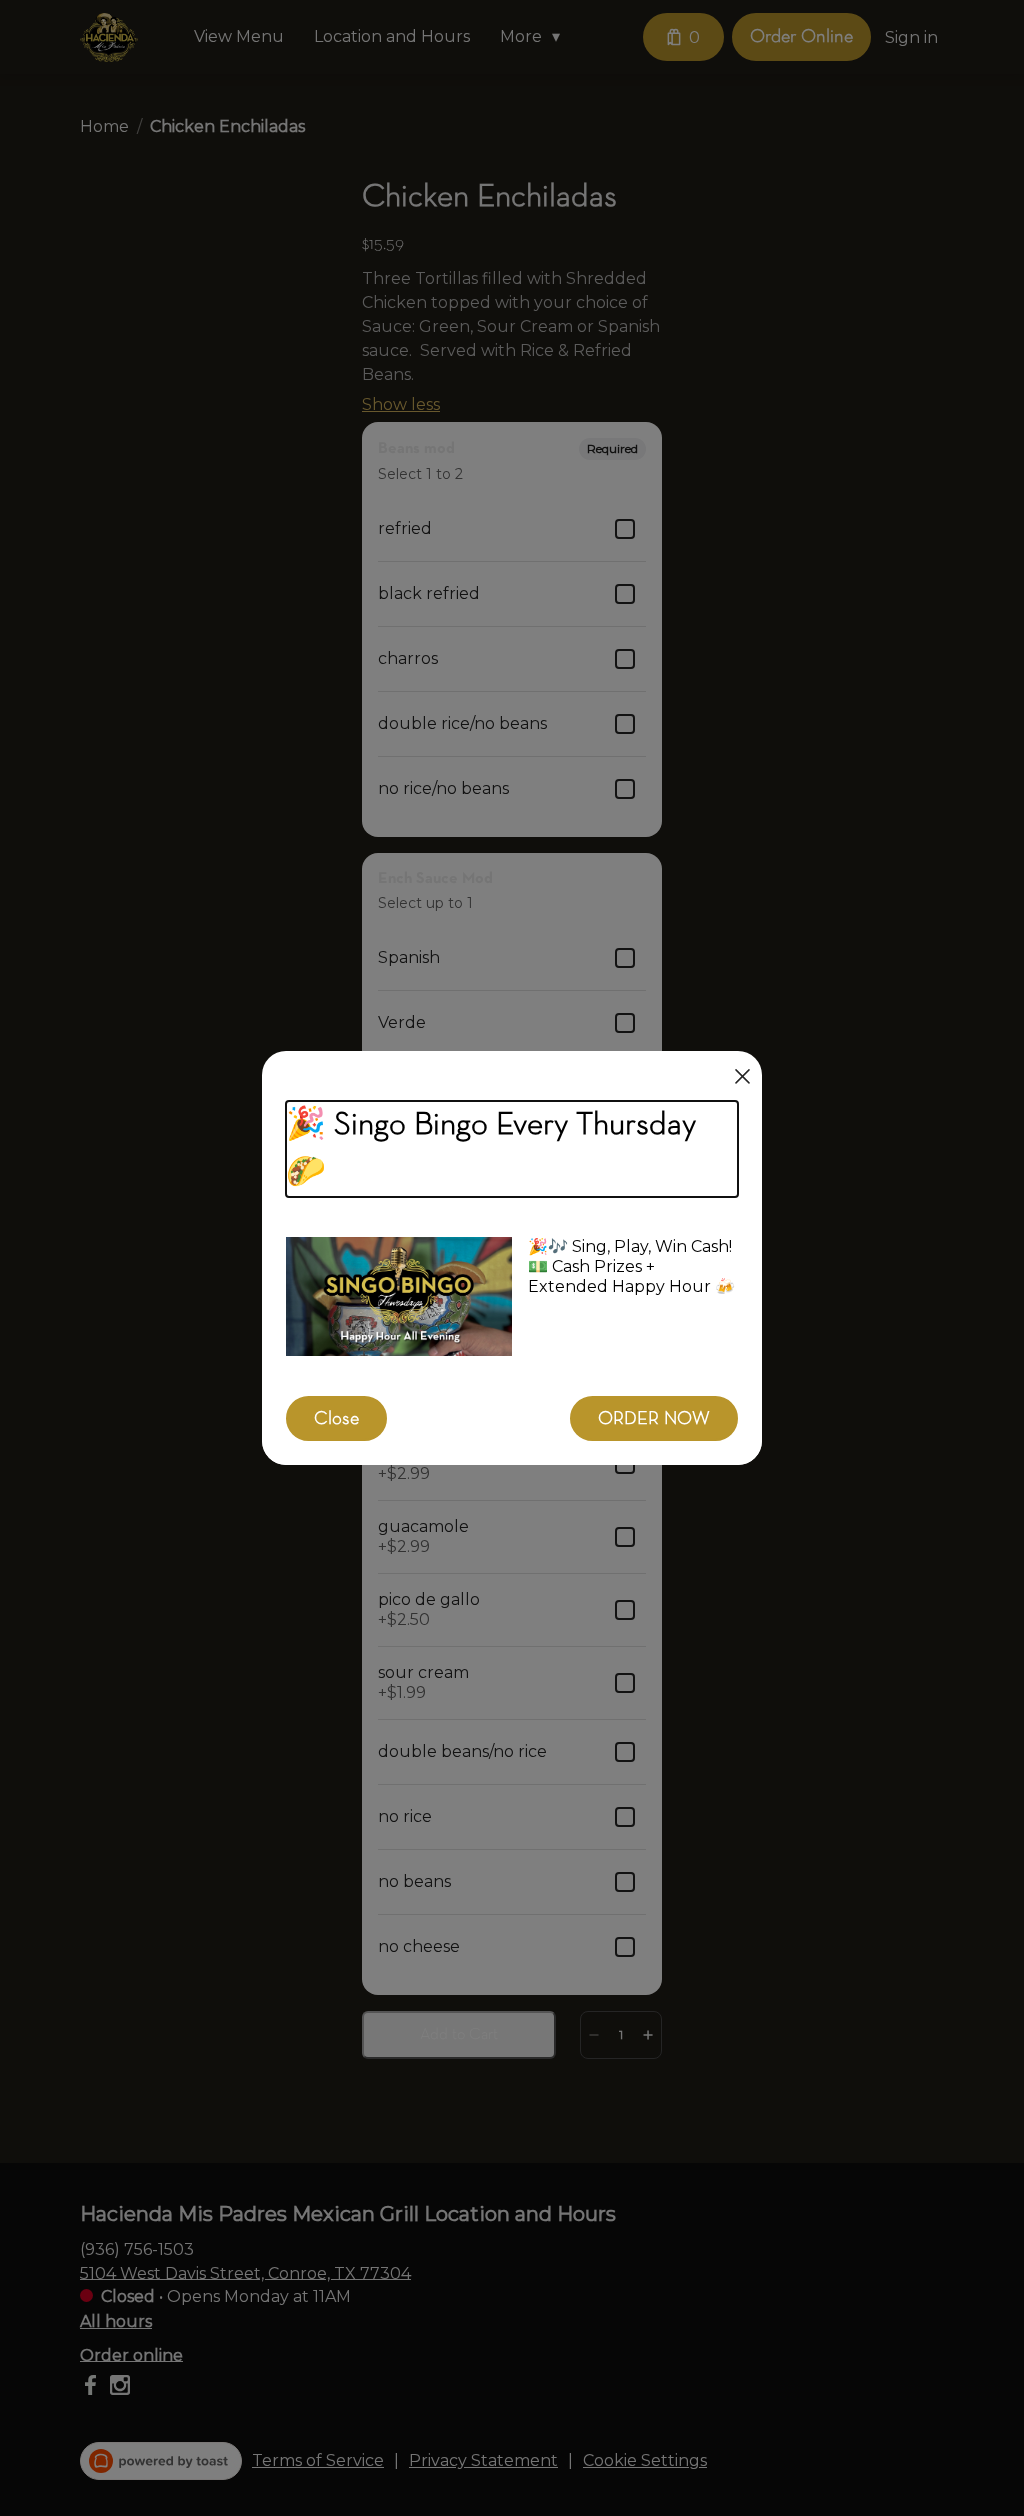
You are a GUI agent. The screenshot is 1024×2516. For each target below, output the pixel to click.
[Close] (742, 1076)
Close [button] (336, 1418)
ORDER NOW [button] (654, 1418)
